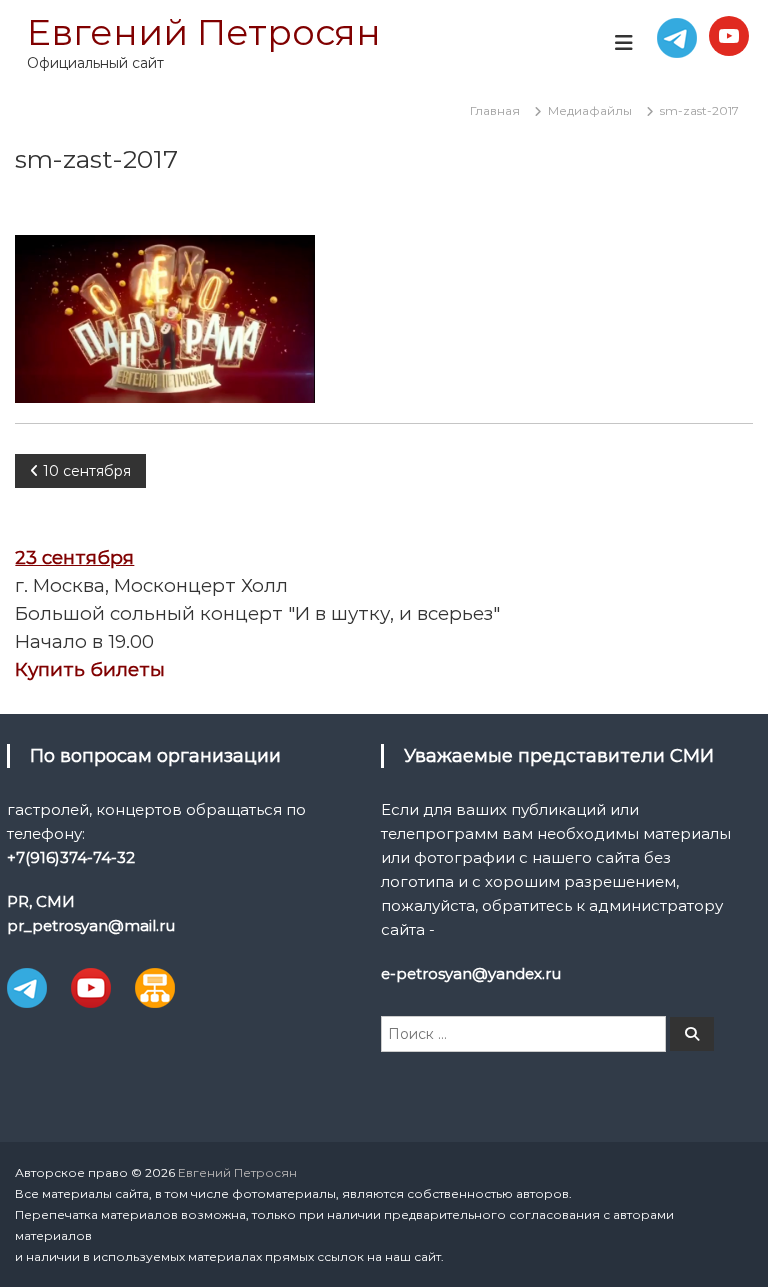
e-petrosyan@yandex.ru (471, 973)
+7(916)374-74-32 (71, 857)
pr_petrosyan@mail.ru (91, 925)
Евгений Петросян (204, 32)
